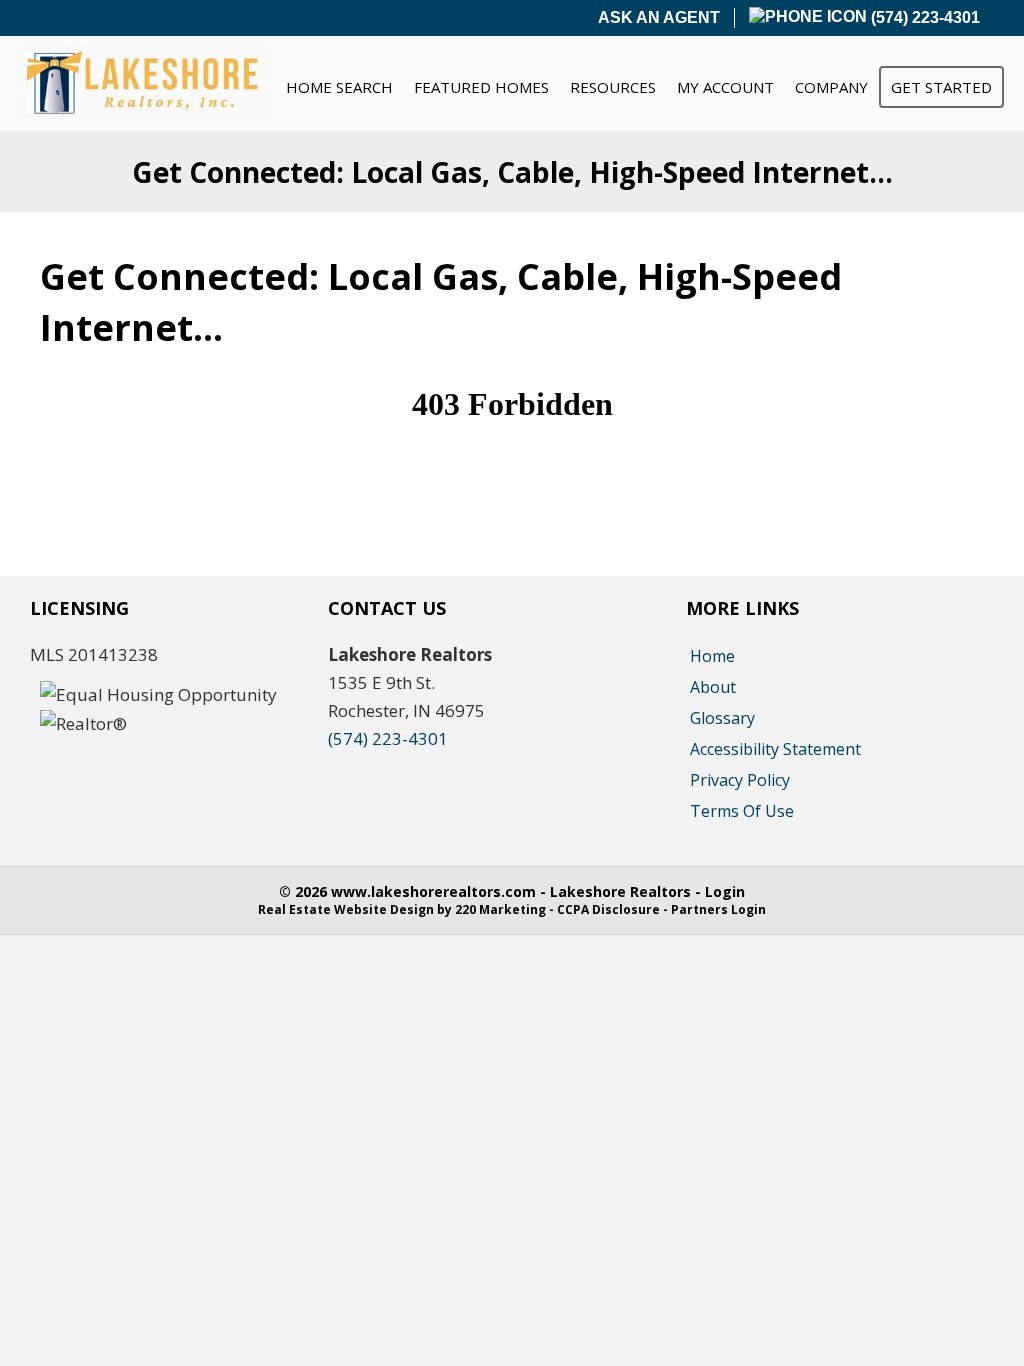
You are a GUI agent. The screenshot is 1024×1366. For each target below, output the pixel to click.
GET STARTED (941, 87)
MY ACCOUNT (725, 87)
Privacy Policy (740, 780)
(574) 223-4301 (923, 17)
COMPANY (831, 87)
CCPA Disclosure (608, 909)
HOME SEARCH (339, 87)
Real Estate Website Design (346, 909)
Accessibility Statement (775, 749)
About (713, 687)
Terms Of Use (742, 811)
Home (712, 656)
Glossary (722, 718)
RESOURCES (613, 87)
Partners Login (718, 909)
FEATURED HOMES (481, 87)
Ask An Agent (659, 17)
